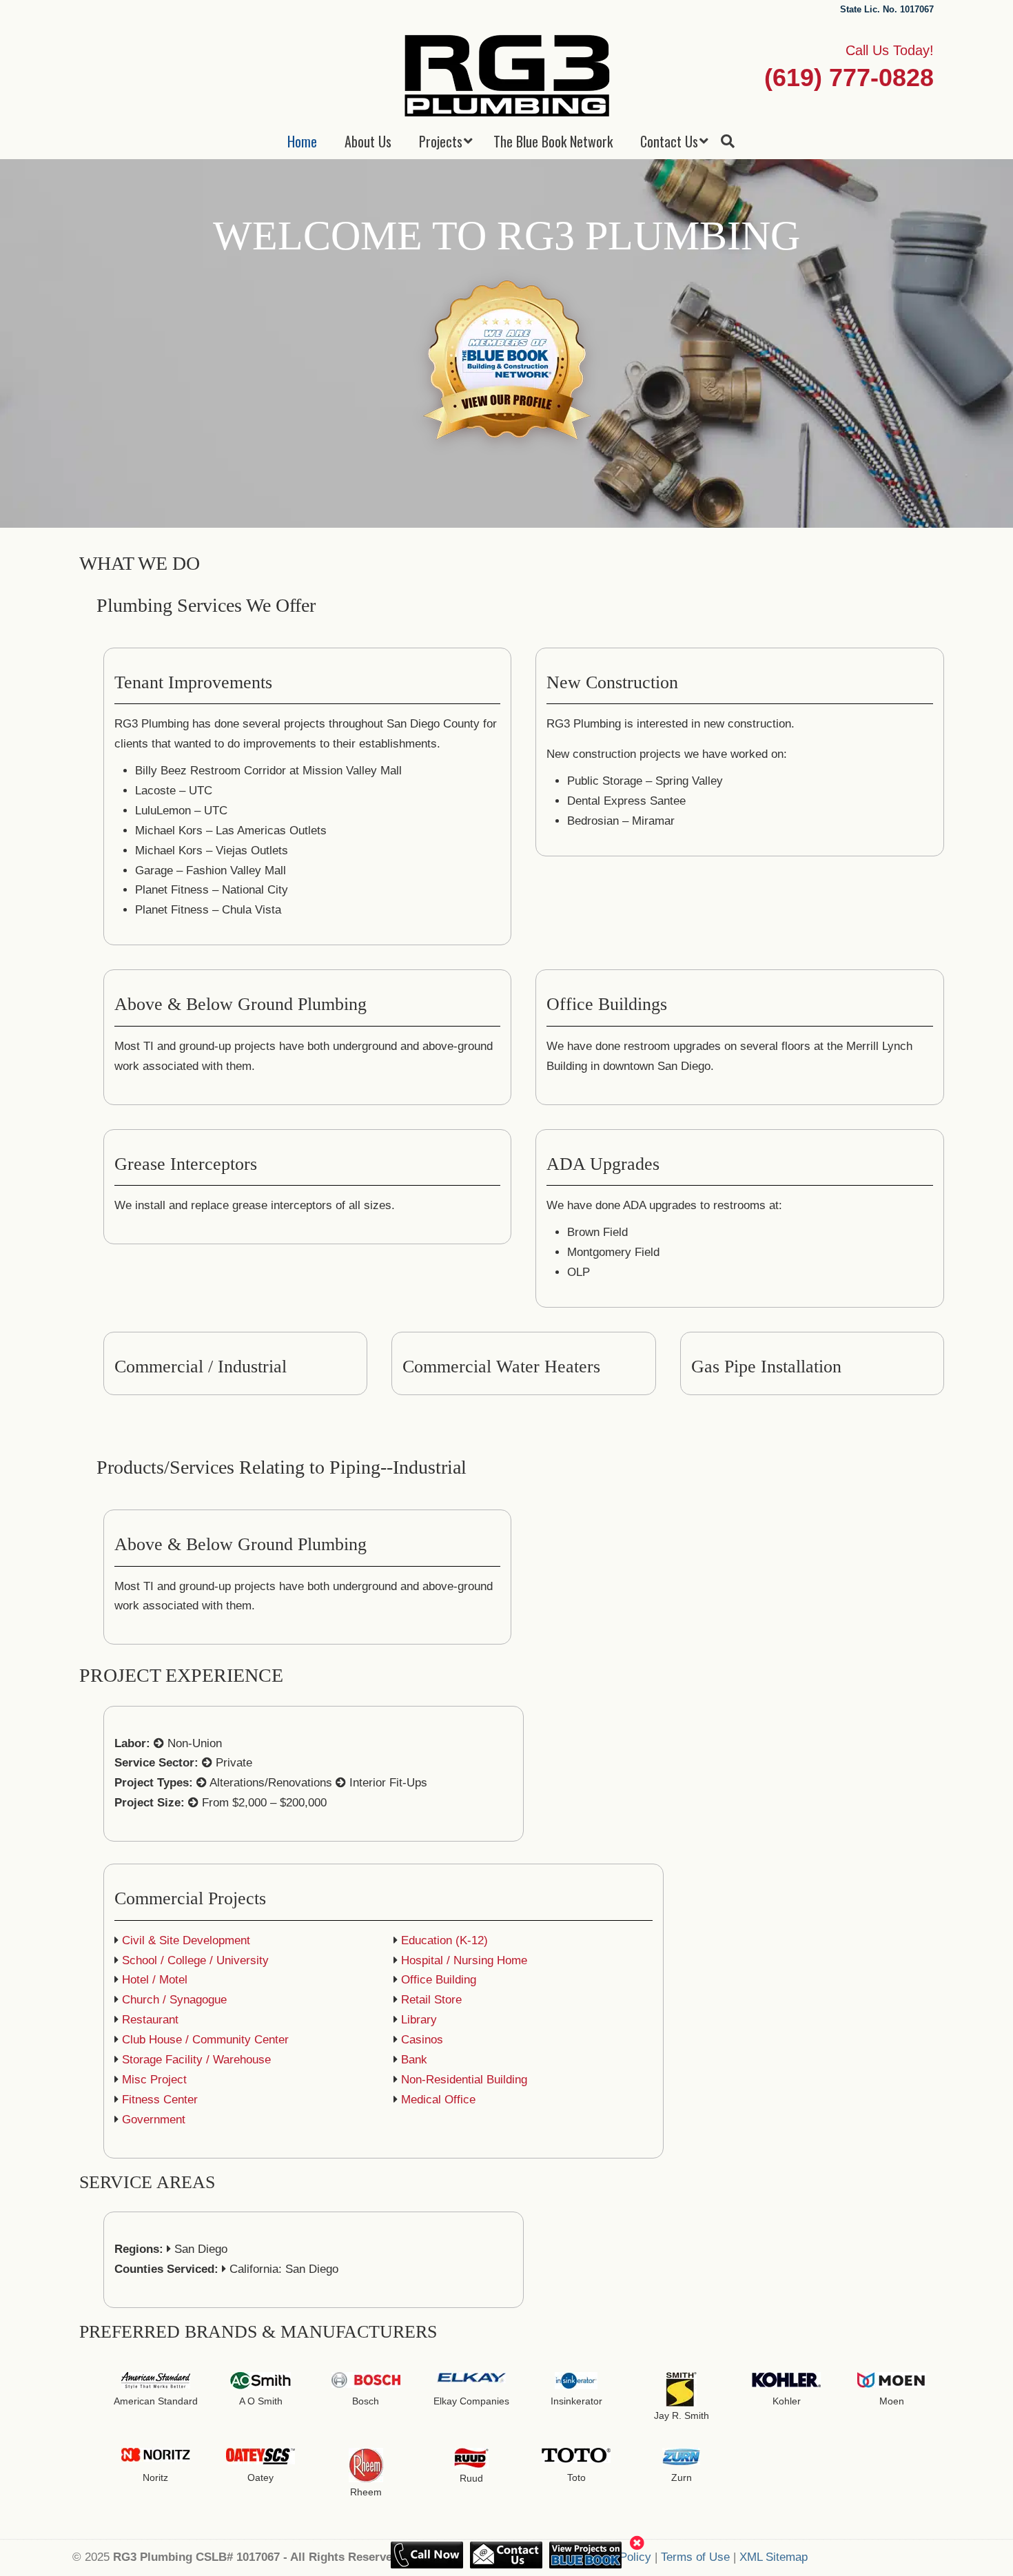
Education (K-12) (444, 1940)
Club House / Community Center (205, 2040)
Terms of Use (695, 2557)
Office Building (439, 1980)
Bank (414, 2060)
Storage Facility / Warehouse (196, 2060)
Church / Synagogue (174, 2000)
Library (419, 2020)
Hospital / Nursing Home (464, 1960)
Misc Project (154, 2080)
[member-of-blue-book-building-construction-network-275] (507, 362)
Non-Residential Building (464, 2080)
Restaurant (150, 2020)
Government (154, 2120)
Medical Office (438, 2100)
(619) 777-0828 (849, 78)
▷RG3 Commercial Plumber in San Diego (506, 75)
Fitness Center (160, 2100)
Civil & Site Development (186, 1940)
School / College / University (195, 1960)
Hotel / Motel (155, 1980)
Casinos (422, 2040)
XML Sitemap (774, 2557)
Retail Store (431, 2000)
